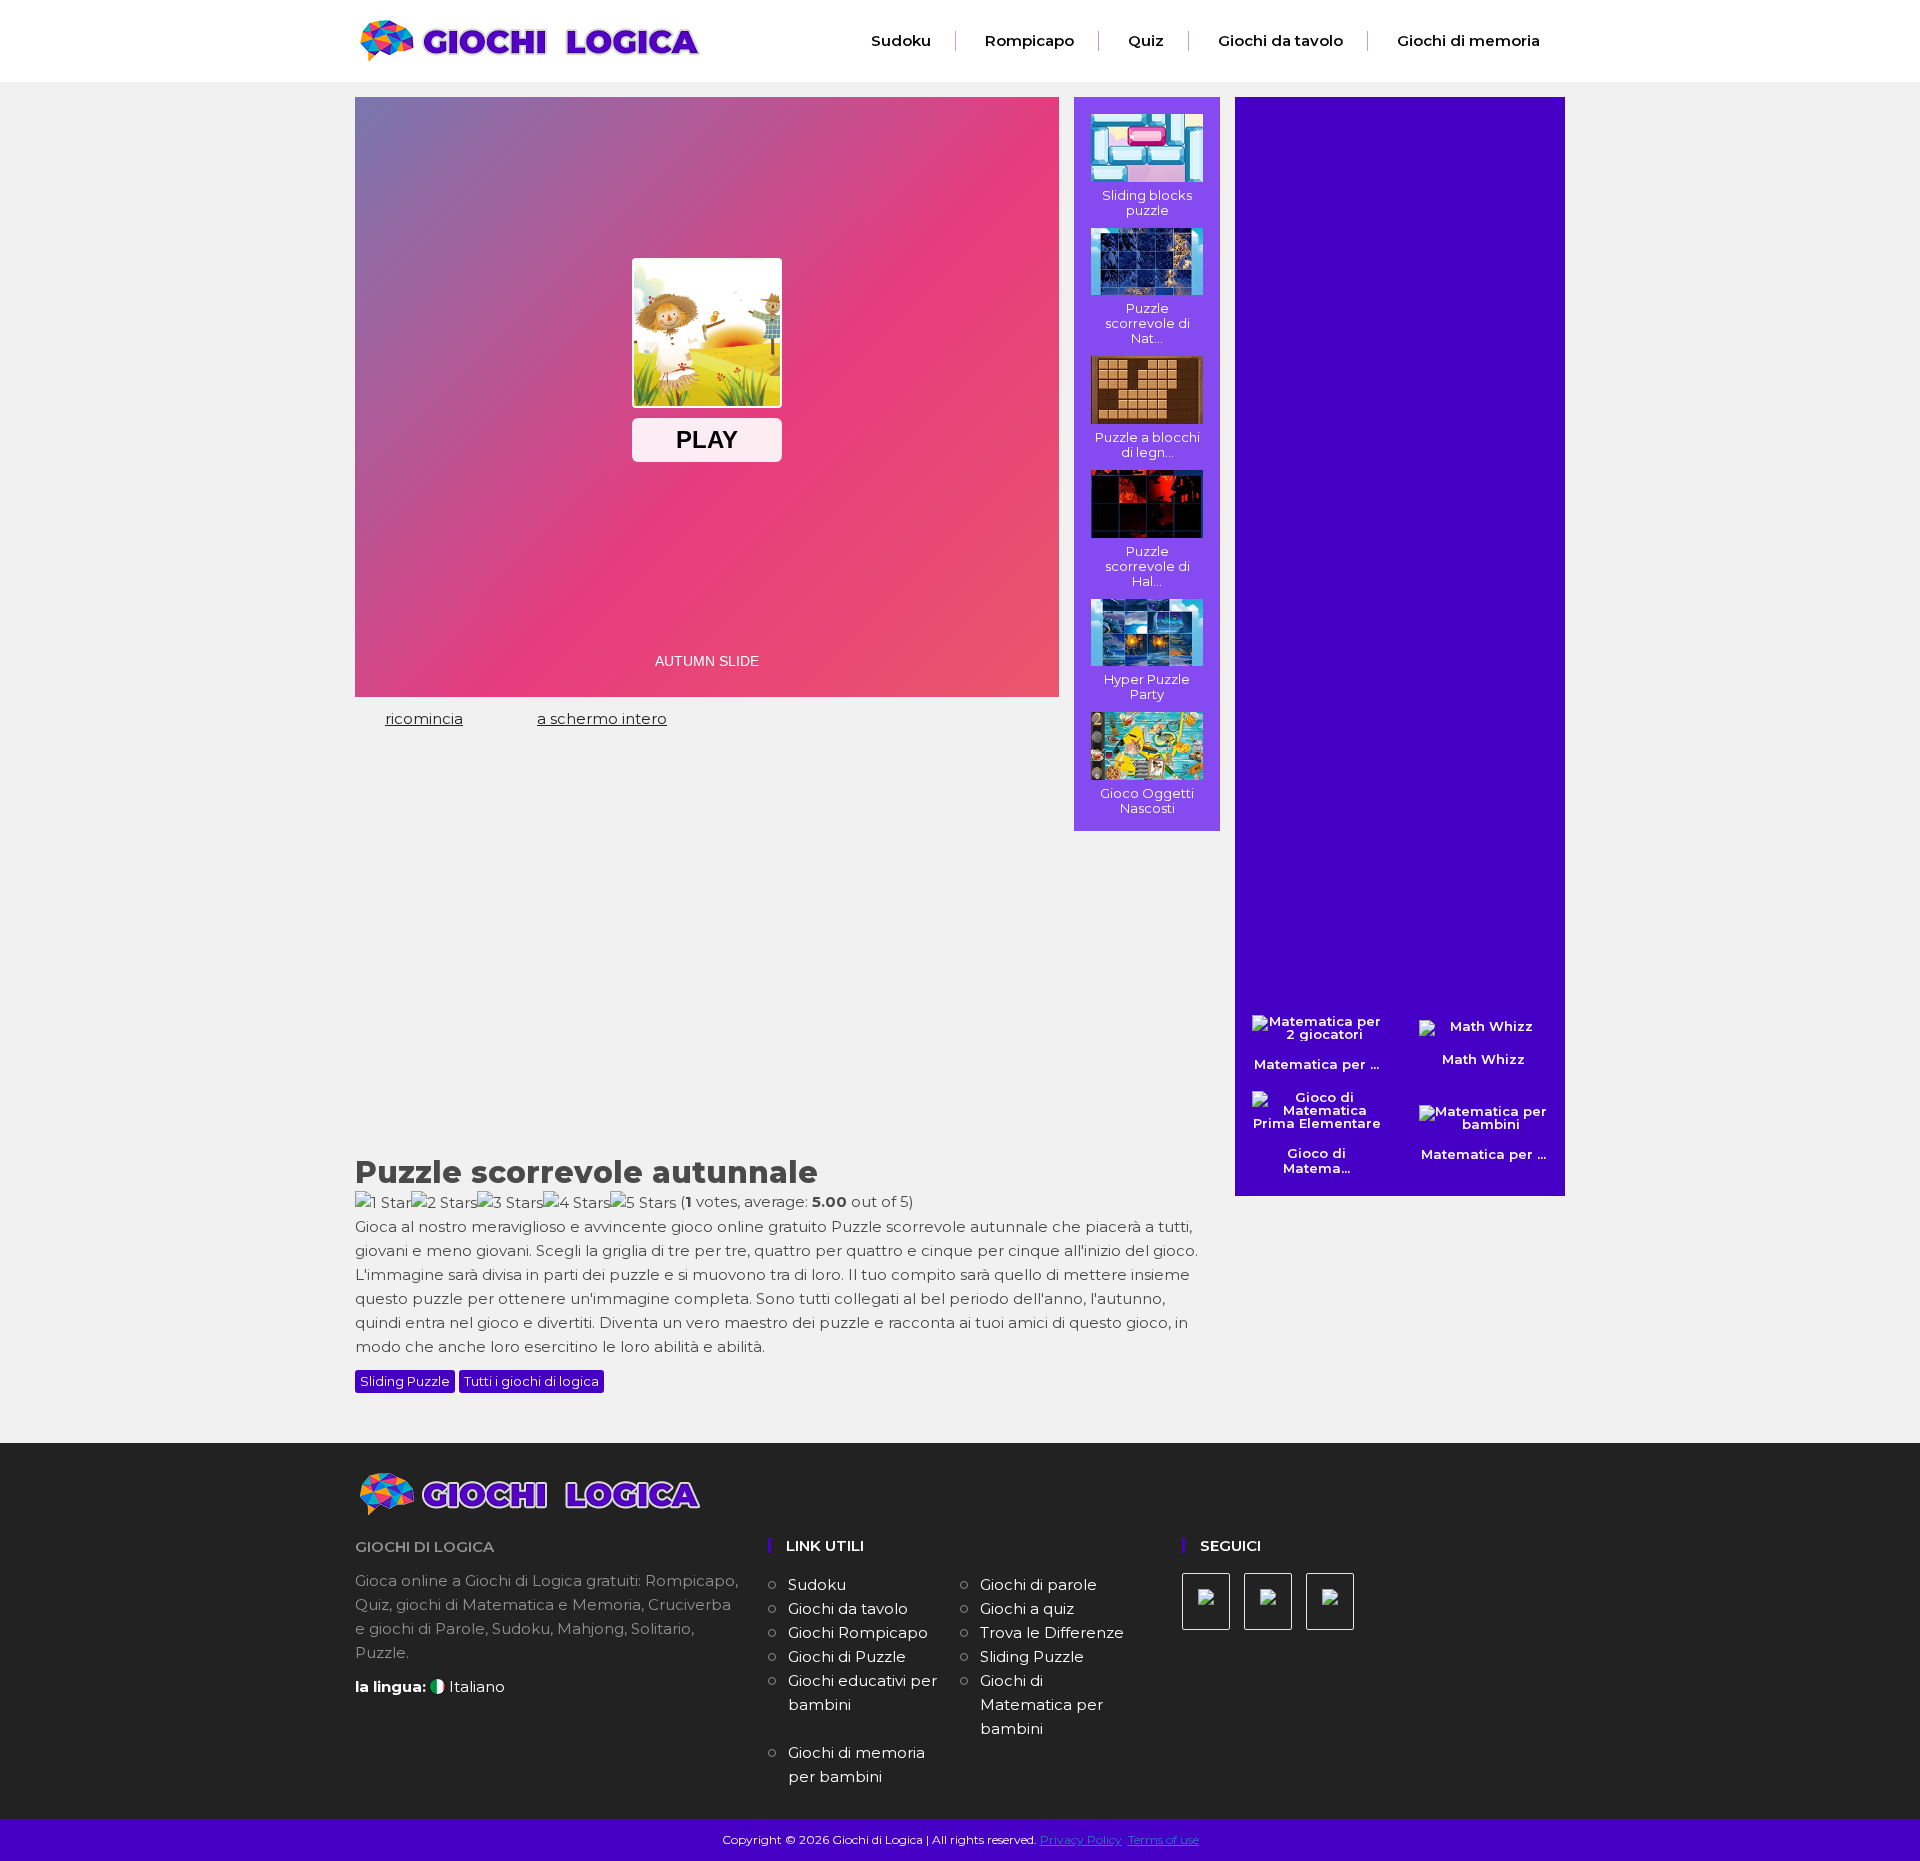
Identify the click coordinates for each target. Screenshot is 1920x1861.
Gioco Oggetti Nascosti (1147, 800)
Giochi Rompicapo (858, 1632)
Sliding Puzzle (405, 1381)
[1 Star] (383, 1203)
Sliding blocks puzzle (1147, 202)
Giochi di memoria (1468, 40)
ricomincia (424, 718)
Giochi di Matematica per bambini (1041, 1704)
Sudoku (901, 40)
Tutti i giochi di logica (531, 1381)
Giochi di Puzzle (847, 1656)
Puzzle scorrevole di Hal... (1147, 566)
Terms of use (1163, 1839)
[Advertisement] (780, 991)
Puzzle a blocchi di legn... (1147, 444)
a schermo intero (602, 718)
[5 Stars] (643, 1203)
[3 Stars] (510, 1203)
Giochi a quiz (1027, 1608)
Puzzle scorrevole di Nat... (1147, 323)
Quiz (1146, 40)
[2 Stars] (444, 1203)
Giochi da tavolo (1280, 40)
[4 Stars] (576, 1203)
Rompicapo (1029, 40)
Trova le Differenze (1052, 1632)
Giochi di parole (1038, 1584)
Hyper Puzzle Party (1147, 686)
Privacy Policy (1081, 1839)
